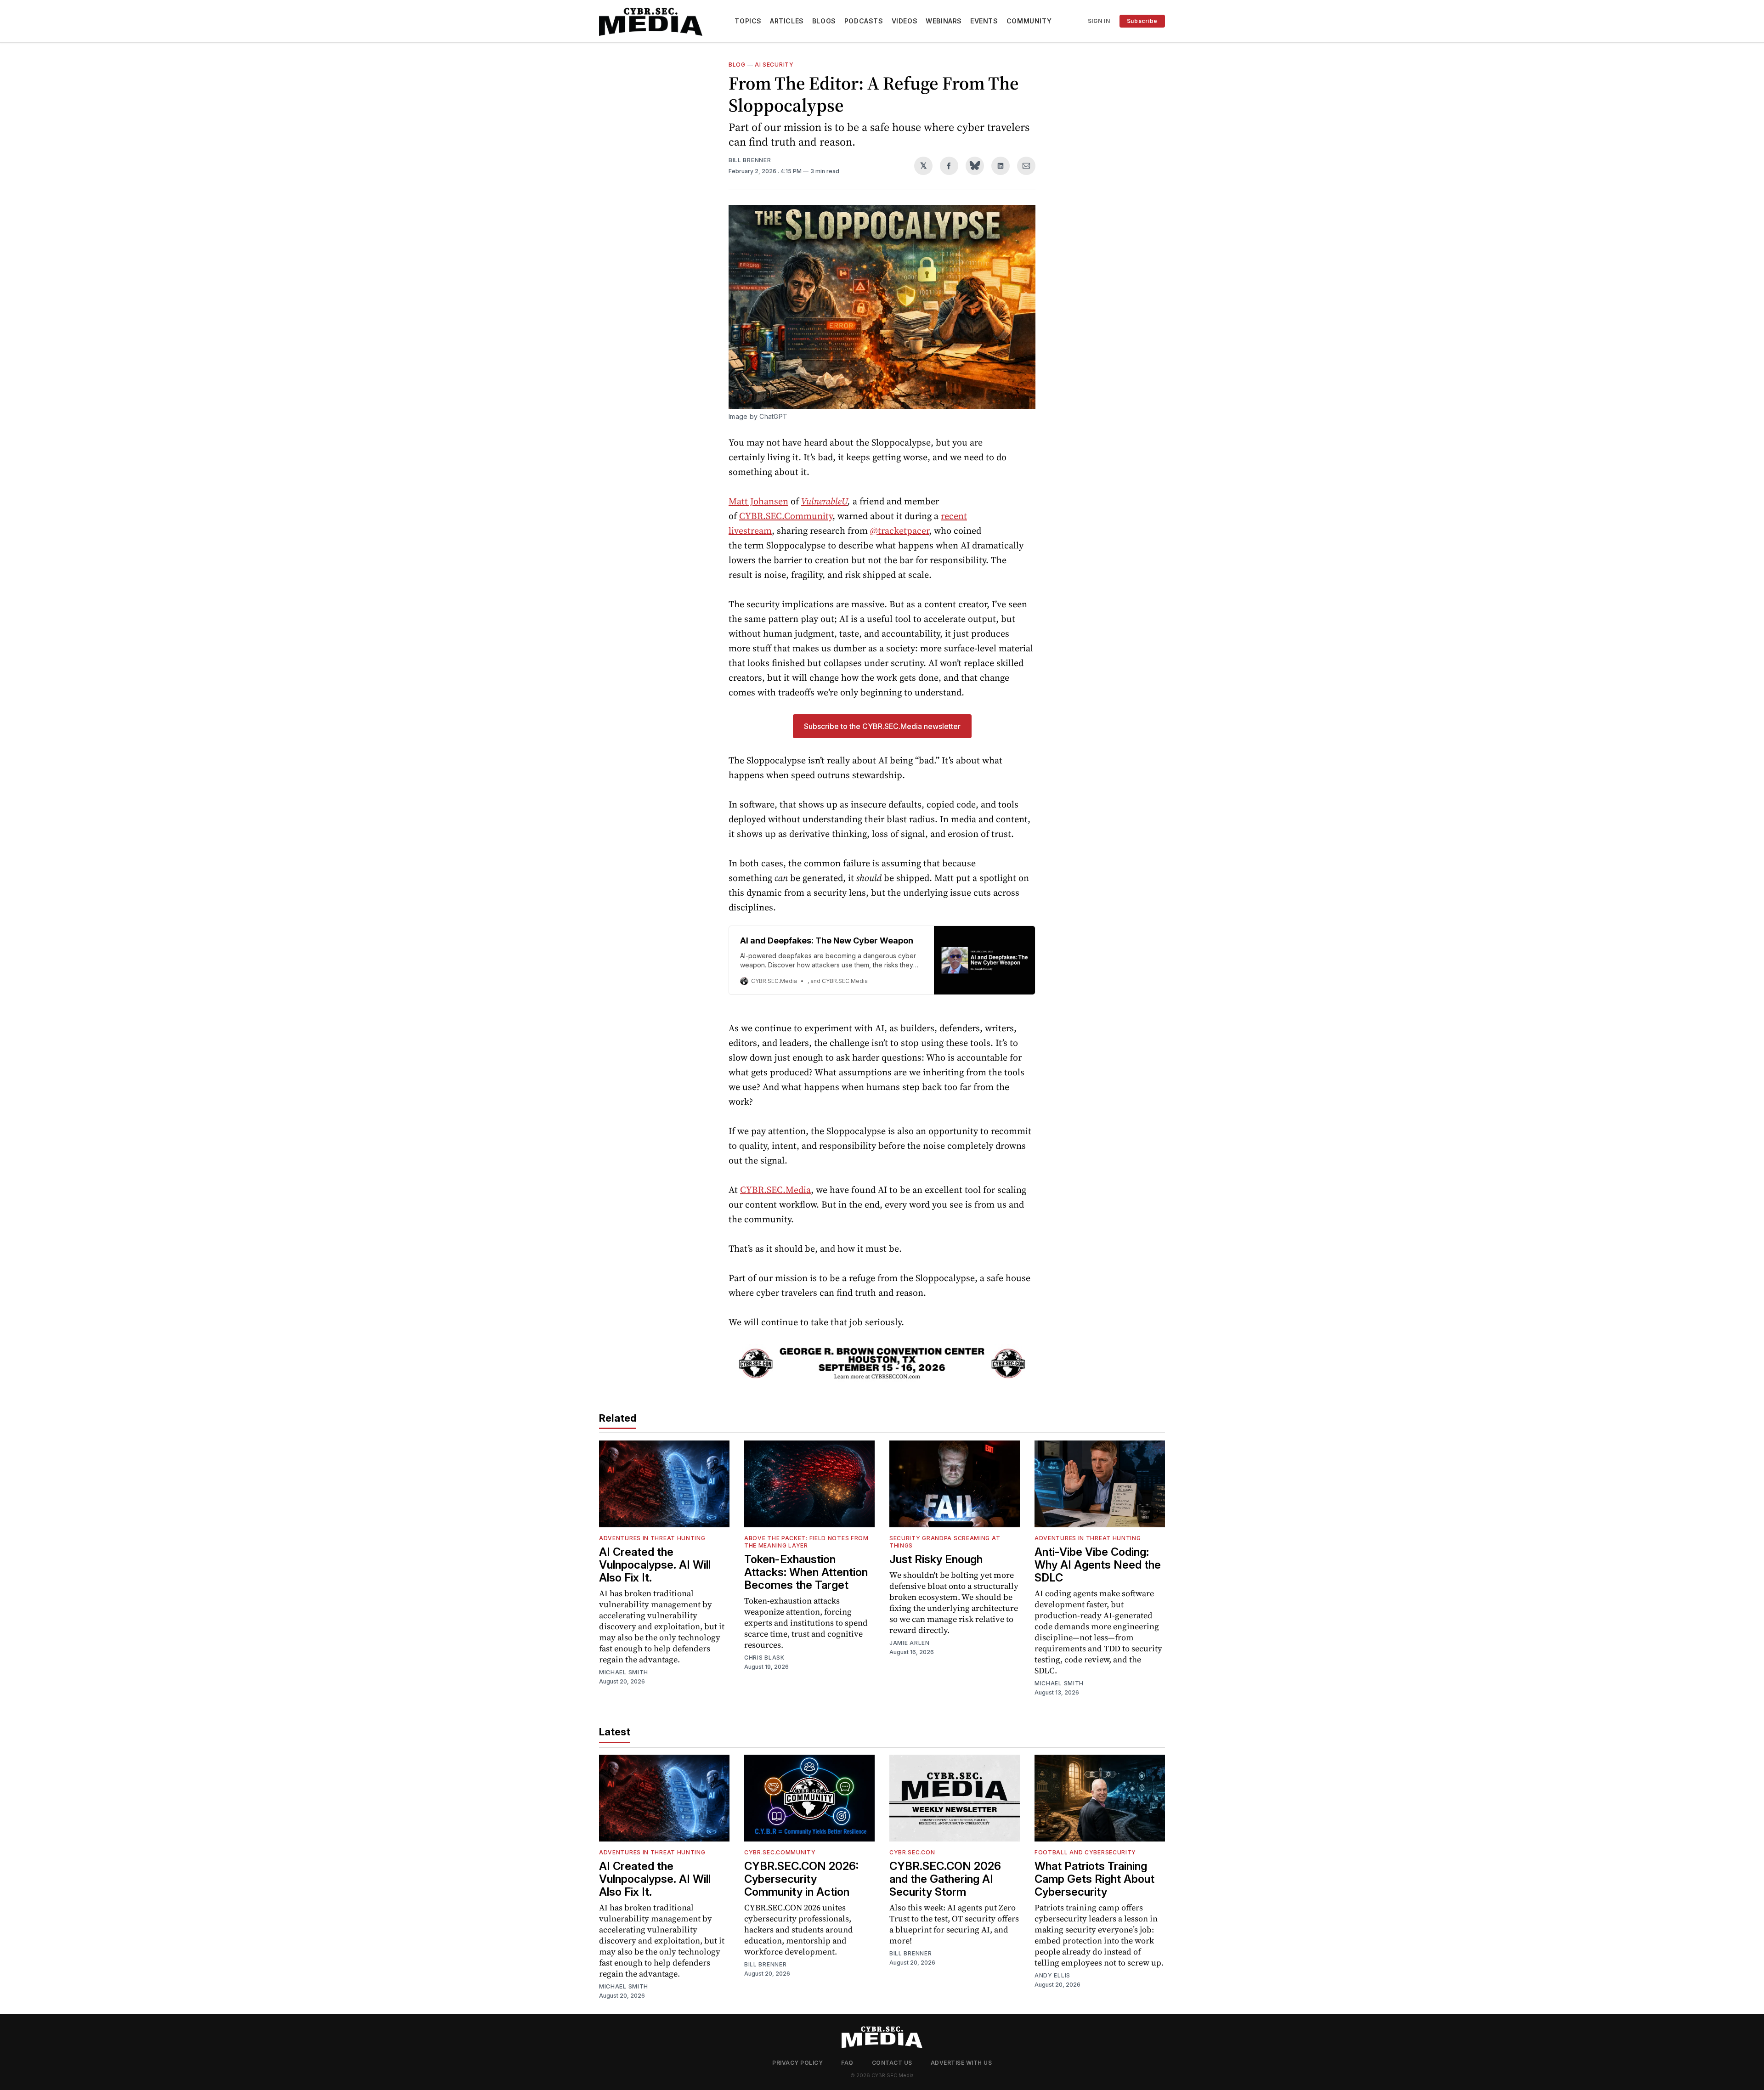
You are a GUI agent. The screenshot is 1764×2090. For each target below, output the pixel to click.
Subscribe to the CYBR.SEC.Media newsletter (882, 726)
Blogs (824, 21)
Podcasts (864, 21)
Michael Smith (624, 1672)
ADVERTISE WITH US (961, 2063)
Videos (905, 21)
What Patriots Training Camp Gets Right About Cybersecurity (1094, 1879)
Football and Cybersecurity (1085, 1852)
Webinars (944, 21)
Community (1029, 21)
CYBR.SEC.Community (780, 1852)
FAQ (847, 2063)
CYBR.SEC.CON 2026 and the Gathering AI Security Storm (945, 1879)
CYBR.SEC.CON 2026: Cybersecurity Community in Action (801, 1879)
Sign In (1099, 21)
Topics (748, 21)
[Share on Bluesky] (975, 166)
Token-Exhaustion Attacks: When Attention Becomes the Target (806, 1572)
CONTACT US (892, 2063)
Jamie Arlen (910, 1643)
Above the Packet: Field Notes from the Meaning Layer (806, 1542)
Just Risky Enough (936, 1559)
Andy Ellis (1052, 1975)
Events (984, 21)
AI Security (774, 65)
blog (737, 65)
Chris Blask (764, 1658)
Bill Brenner (750, 160)
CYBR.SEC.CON (912, 1852)
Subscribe (1142, 21)
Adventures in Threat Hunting (652, 1538)
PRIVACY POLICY (797, 2063)
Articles (787, 21)
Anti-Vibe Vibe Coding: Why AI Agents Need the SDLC (1098, 1565)
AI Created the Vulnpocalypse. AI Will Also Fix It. (655, 1565)
